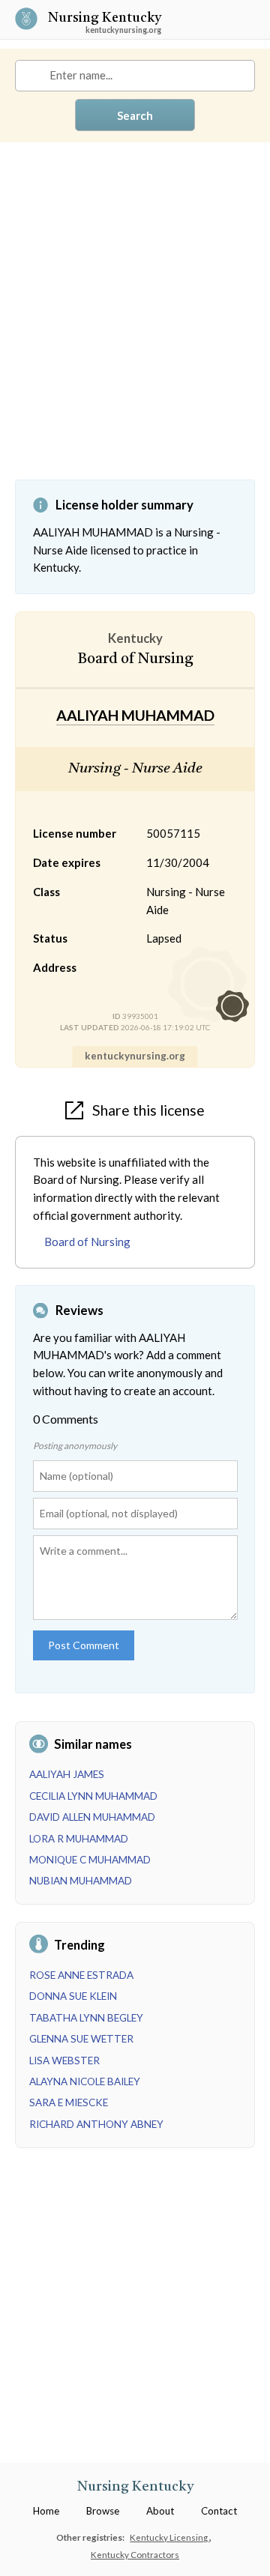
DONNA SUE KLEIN (73, 1996)
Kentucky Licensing (169, 2537)
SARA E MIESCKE (69, 2102)
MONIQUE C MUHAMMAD (90, 1860)
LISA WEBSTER (64, 2061)
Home (46, 2511)
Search (135, 115)
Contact (219, 2511)
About (160, 2511)
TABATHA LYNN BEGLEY (86, 2018)
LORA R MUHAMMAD (79, 1839)
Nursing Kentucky (105, 19)
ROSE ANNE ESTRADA (81, 1975)
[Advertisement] (135, 322)
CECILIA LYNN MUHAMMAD (93, 1796)
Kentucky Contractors (135, 2554)
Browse (103, 2511)
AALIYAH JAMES (67, 1774)
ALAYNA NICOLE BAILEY (85, 2081)
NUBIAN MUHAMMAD (81, 1881)
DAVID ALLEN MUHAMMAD (92, 1817)
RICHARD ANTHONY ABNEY (96, 2124)
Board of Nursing (87, 1242)
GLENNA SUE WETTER (81, 2039)
